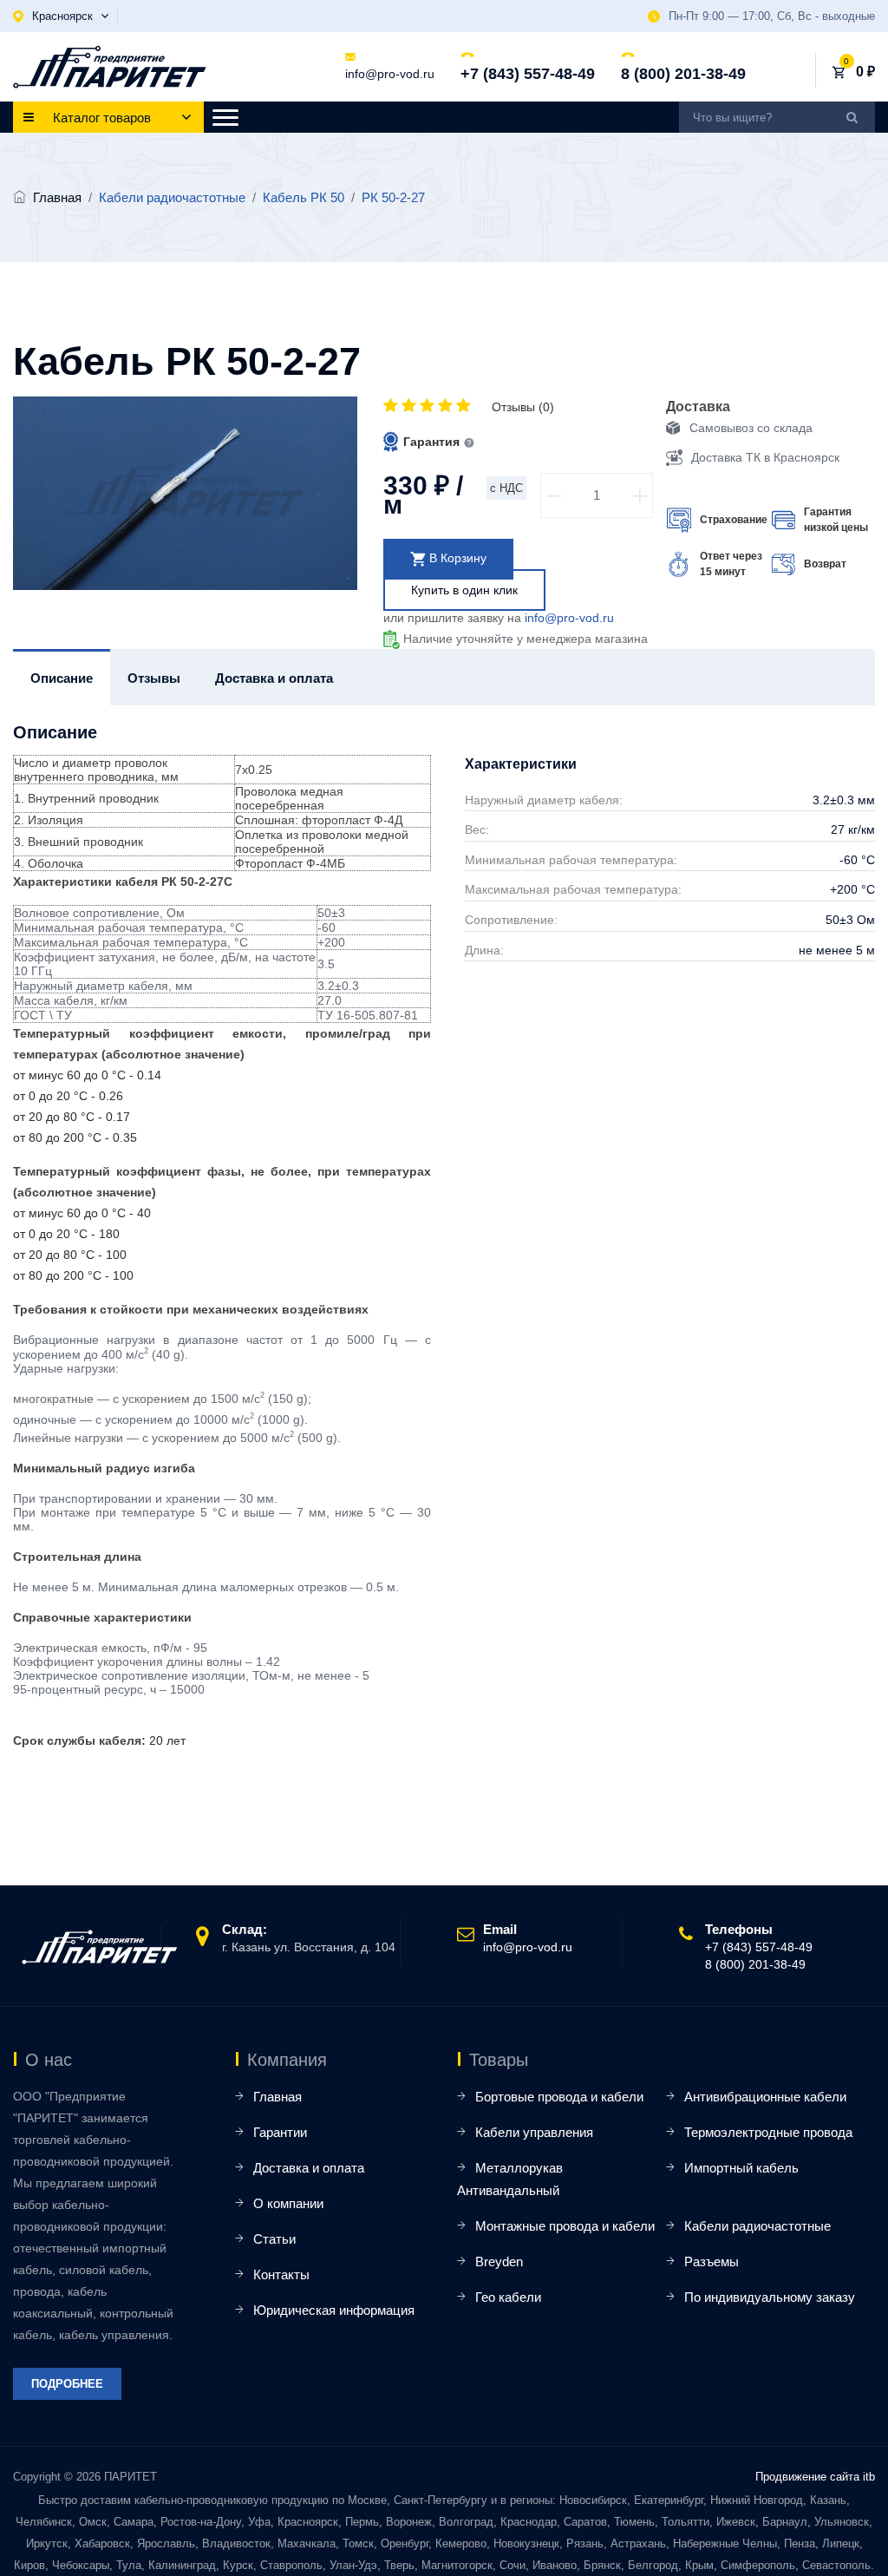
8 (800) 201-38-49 (683, 74)
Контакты (281, 2274)
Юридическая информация (334, 2310)
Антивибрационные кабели (765, 2097)
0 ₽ (865, 72)
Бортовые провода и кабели (559, 2097)
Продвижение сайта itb (815, 2477)
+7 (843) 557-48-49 (528, 74)
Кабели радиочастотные (757, 2226)
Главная (57, 197)
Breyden (499, 2261)
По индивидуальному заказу (770, 2297)
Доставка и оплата (309, 2168)
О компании (288, 2203)
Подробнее (67, 2384)
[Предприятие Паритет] (110, 67)
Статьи (274, 2239)
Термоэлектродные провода (768, 2132)
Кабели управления (534, 2132)
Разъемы (712, 2261)
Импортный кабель (741, 2168)
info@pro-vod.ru (390, 74)
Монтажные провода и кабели (565, 2226)
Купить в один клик (464, 590)
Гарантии (280, 2132)
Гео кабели (508, 2297)
